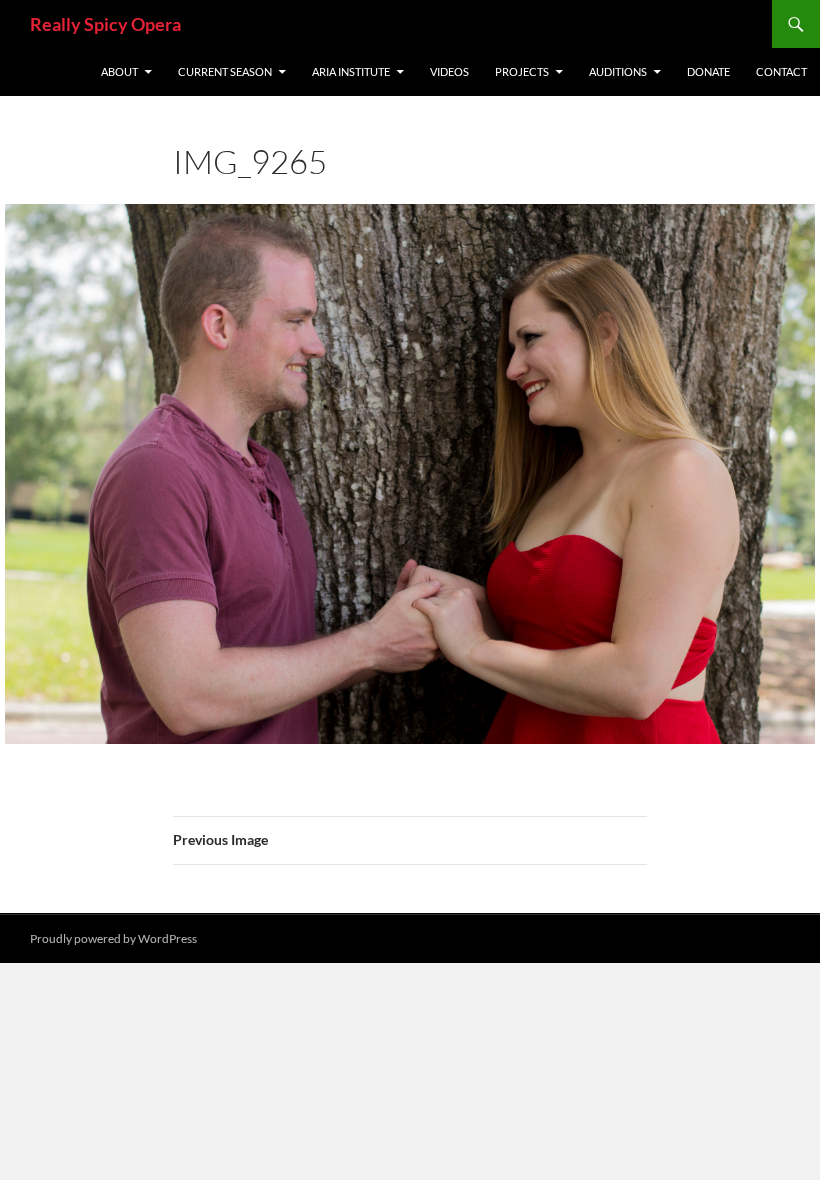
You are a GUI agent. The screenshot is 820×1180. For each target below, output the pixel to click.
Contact (781, 71)
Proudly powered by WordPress (113, 938)
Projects (522, 71)
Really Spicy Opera (105, 24)
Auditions (618, 71)
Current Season (225, 71)
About (119, 71)
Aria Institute (351, 71)
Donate (708, 71)
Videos (449, 71)
